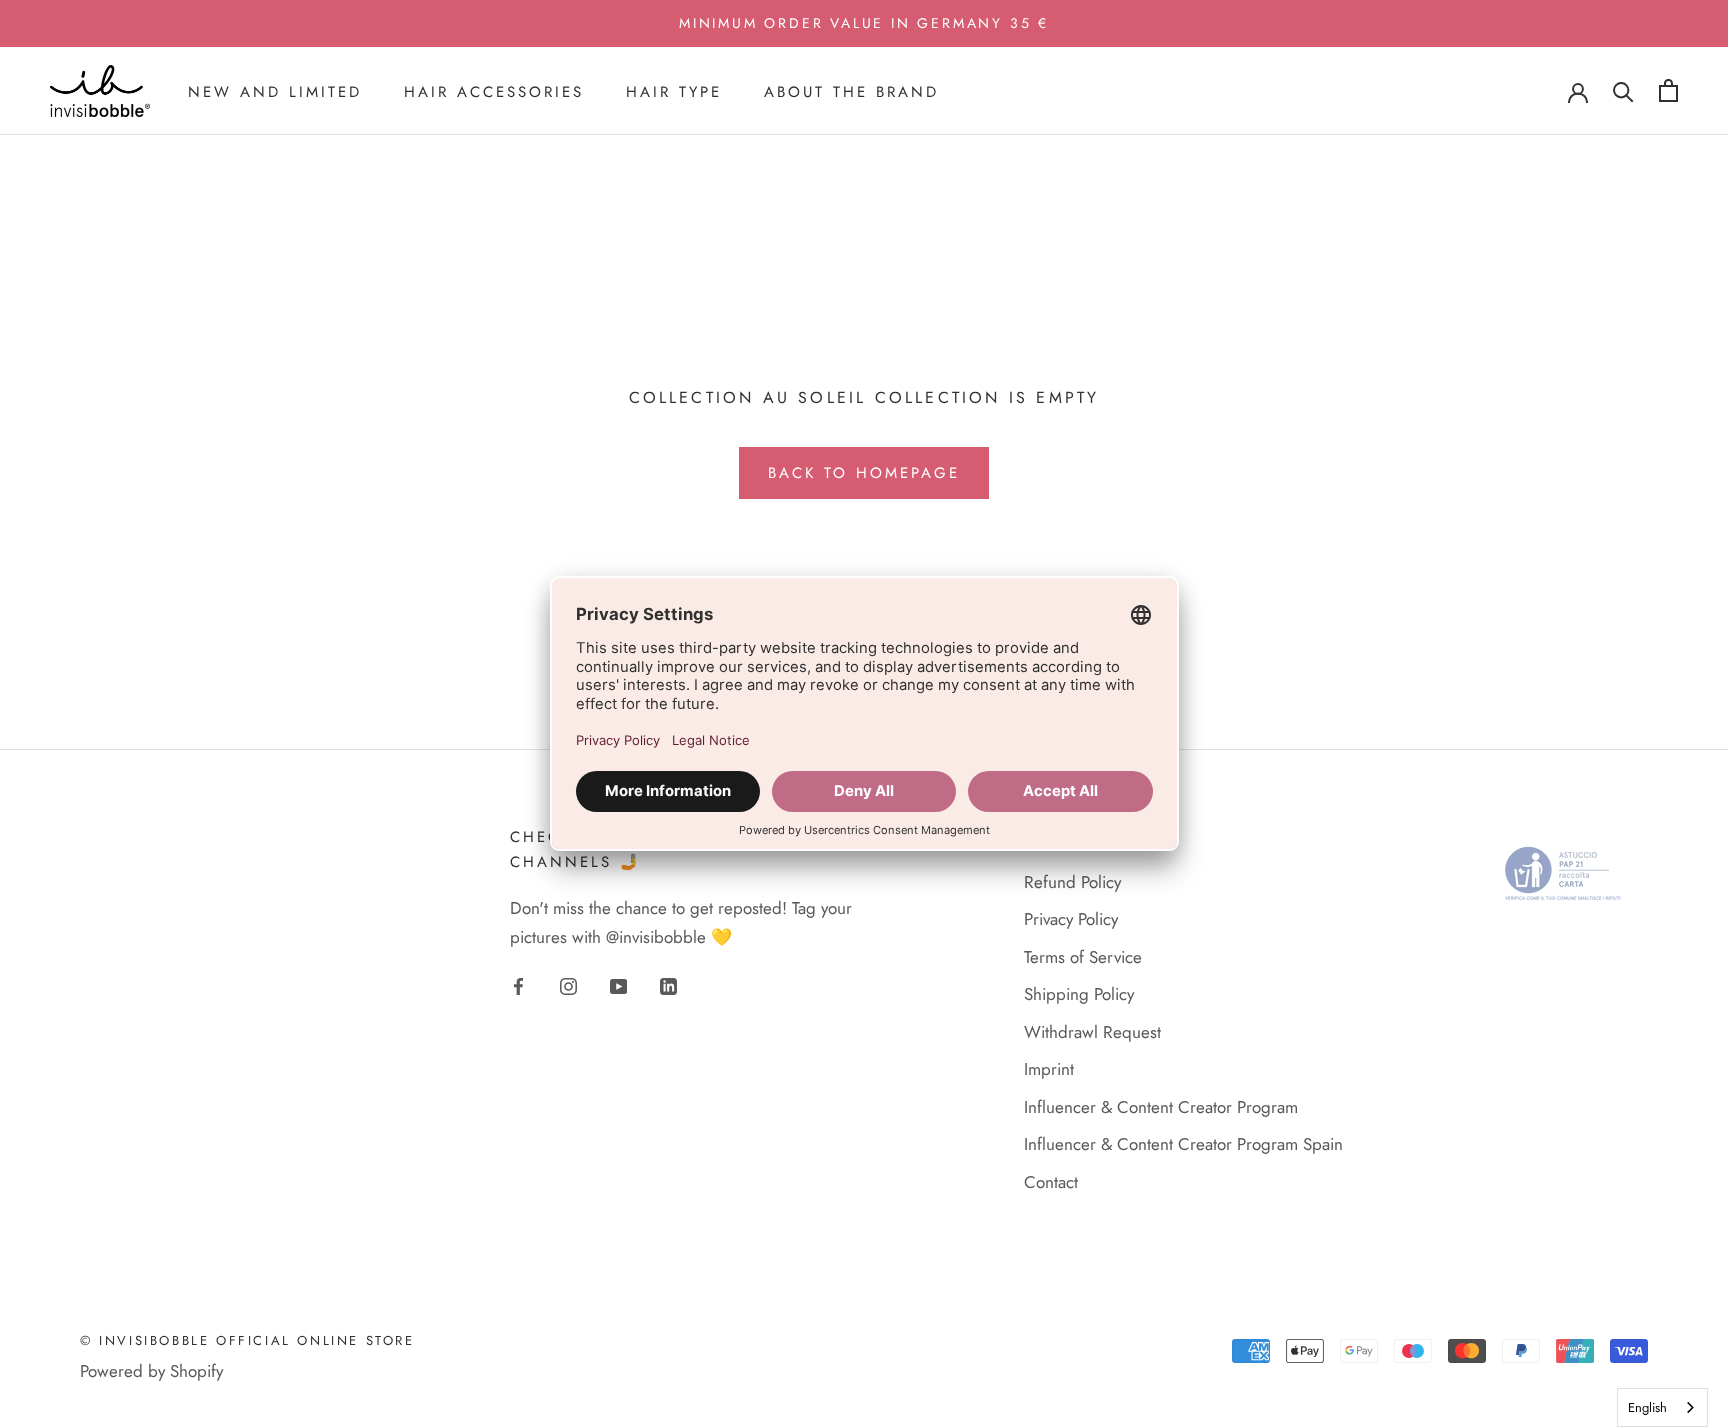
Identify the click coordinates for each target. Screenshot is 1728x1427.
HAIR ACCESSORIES (494, 92)
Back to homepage (864, 473)
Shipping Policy (1079, 994)
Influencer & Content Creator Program (1161, 1107)
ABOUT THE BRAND (851, 92)
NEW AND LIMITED (275, 92)
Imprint (1049, 1069)
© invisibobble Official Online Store (247, 1340)
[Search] (1623, 90)
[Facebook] (518, 985)
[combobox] (1662, 1407)
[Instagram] (568, 985)
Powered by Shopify (151, 1371)
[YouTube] (618, 985)
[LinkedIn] (668, 985)
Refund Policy (1072, 882)
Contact (1051, 1182)
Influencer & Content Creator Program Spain (1183, 1144)
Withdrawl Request (1092, 1032)
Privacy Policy (1071, 919)
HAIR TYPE (674, 92)
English (1647, 1407)
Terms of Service (1083, 957)
